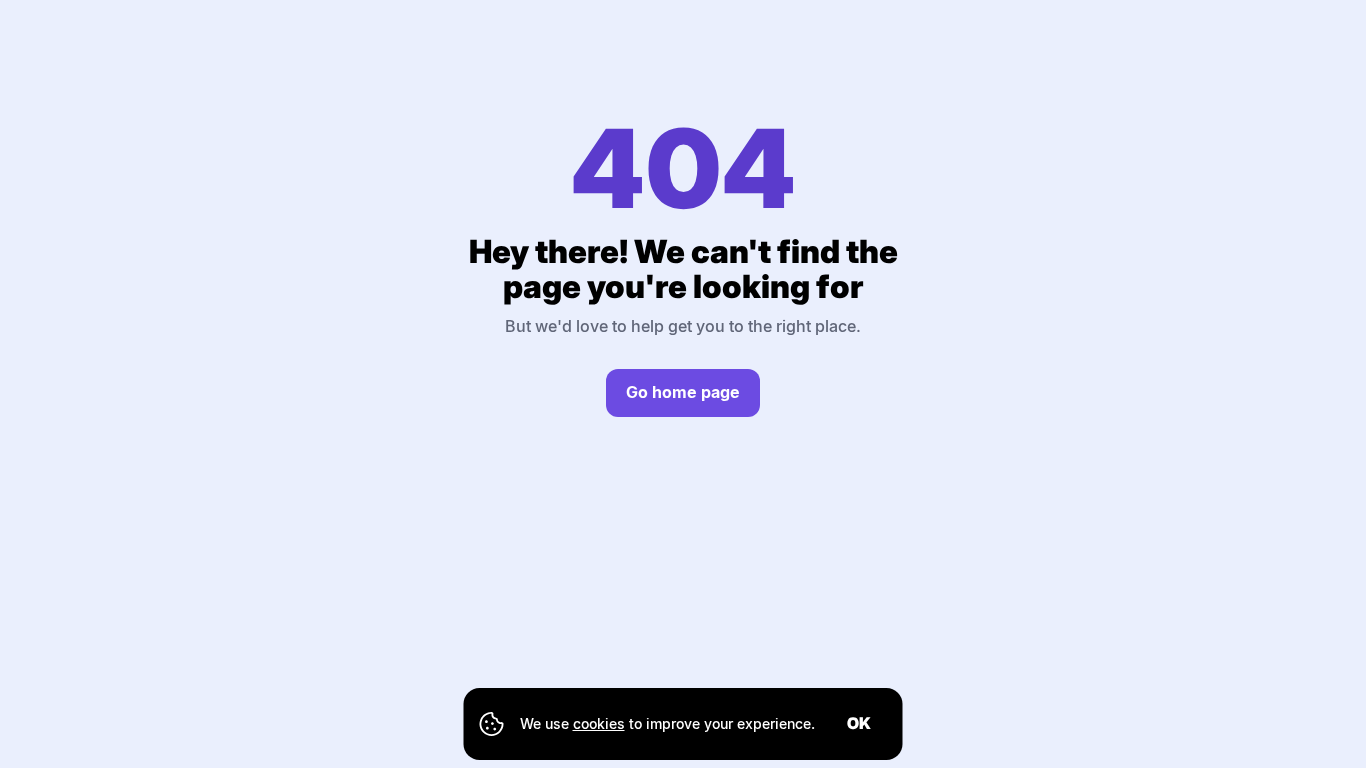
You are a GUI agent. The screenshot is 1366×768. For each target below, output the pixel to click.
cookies (599, 723)
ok (859, 723)
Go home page (683, 392)
